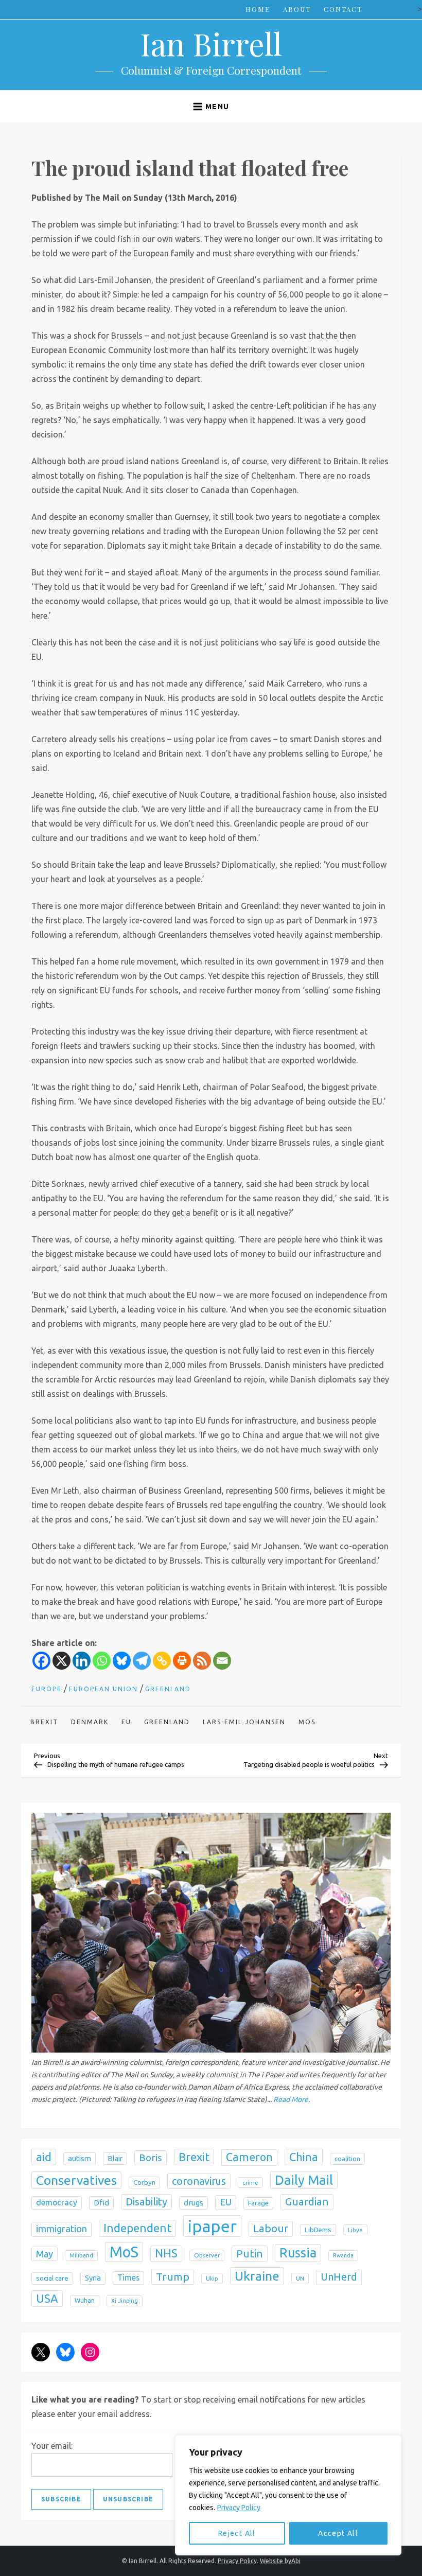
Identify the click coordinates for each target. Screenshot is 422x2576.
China (304, 2157)
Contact (343, 9)
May (45, 2254)
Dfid (101, 2203)
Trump (173, 2276)
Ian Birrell (211, 43)
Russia (298, 2253)
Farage (258, 2203)
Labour (271, 2228)
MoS (307, 1722)
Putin (250, 2253)
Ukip (212, 2278)
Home (258, 9)
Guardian (307, 2202)
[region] (288, 2495)
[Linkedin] (82, 1661)
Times (128, 2277)
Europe (47, 1689)
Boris (151, 2158)
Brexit (44, 1722)
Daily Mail (304, 2180)
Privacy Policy (239, 2508)
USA (47, 2298)
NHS (166, 2253)
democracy (57, 2202)
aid (44, 2157)
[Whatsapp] (102, 1661)
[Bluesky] (122, 1661)
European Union (103, 1689)
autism (80, 2158)
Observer (207, 2255)
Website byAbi (280, 2561)
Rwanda (343, 2255)
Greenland (168, 1689)
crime (250, 2183)
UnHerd (339, 2277)
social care (52, 2278)
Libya (355, 2230)
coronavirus (199, 2181)
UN (300, 2278)
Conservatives (76, 2180)
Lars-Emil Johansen (244, 1722)
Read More (291, 2099)
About (297, 9)
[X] (61, 1661)
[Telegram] (142, 1661)
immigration (61, 2229)
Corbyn (144, 2183)
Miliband (81, 2255)
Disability (146, 2202)
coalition (347, 2159)
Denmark (90, 1722)
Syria (93, 2278)
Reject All (237, 2533)
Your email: (52, 2446)
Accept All (338, 2533)
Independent (137, 2228)
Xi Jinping (125, 2301)
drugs (194, 2203)
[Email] (222, 1661)
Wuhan (85, 2300)
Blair (115, 2159)
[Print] (182, 1661)
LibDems (318, 2230)
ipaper (212, 2226)
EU (126, 1722)
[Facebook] (41, 1661)
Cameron (249, 2157)
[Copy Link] (162, 1661)
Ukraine (257, 2276)
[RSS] (202, 1661)
